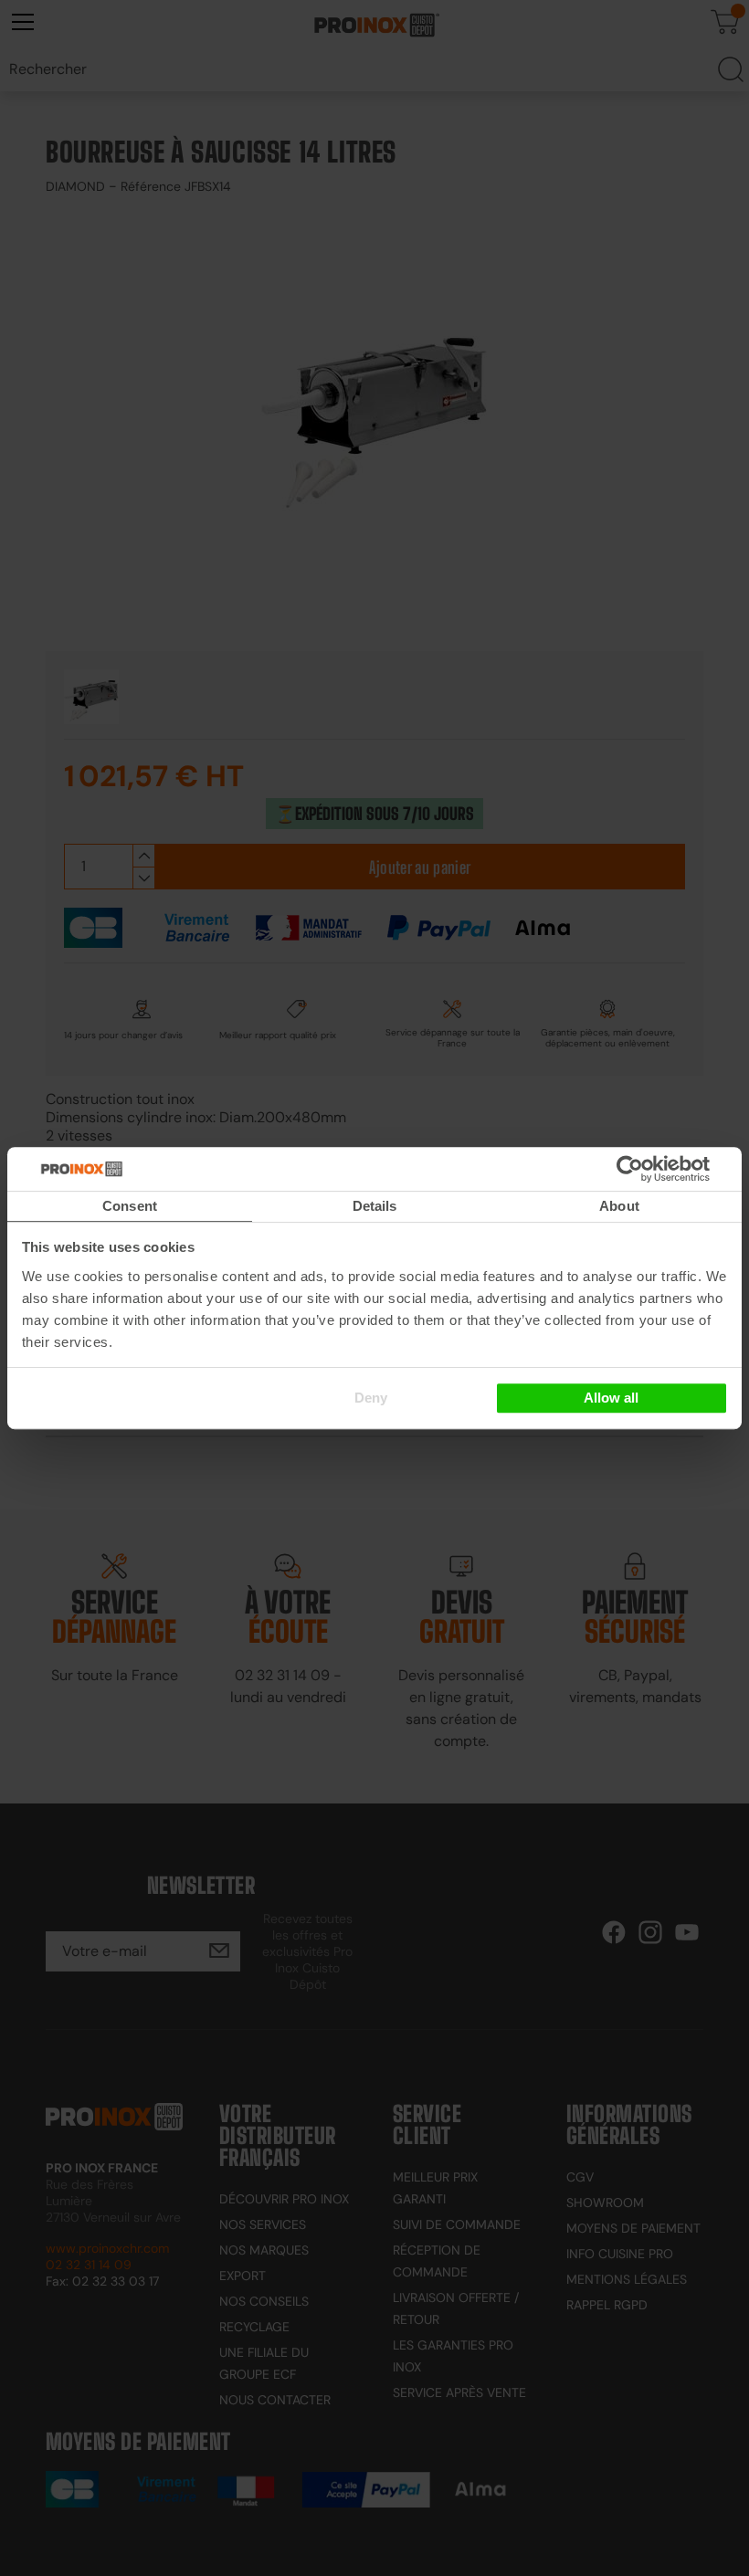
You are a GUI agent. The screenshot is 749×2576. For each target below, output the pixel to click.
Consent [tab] (130, 1206)
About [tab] (619, 1206)
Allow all (611, 1398)
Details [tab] (375, 1206)
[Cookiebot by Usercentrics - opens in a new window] (657, 1169)
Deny (371, 1398)
